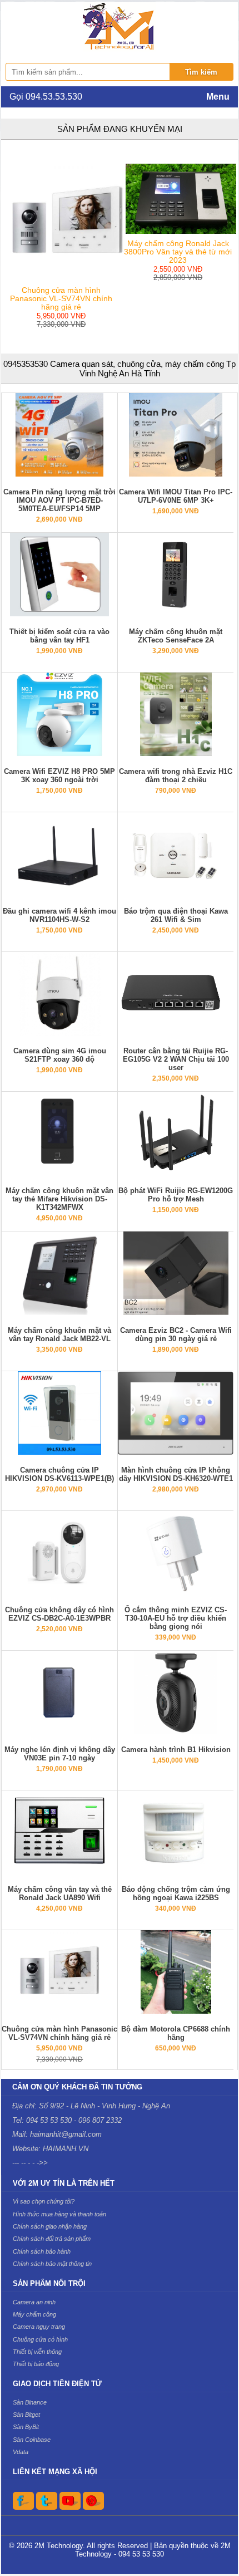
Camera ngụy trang (39, 2327)
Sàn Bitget (26, 2415)
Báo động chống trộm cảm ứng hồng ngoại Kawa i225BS (176, 1893)
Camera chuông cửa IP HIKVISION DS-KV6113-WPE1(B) (59, 1474)
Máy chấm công (34, 2314)
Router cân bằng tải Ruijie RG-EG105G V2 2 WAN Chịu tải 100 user (176, 1059)
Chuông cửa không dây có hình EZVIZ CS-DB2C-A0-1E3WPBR (59, 1614)
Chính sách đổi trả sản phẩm (52, 2239)
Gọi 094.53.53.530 (46, 97)
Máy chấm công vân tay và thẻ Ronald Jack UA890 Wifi (60, 1893)
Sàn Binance (30, 2402)
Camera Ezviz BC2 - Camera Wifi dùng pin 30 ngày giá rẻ (176, 1334)
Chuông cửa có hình (40, 2339)
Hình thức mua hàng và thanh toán (59, 2214)
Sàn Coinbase (32, 2440)
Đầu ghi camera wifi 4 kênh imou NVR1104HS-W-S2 (59, 915)
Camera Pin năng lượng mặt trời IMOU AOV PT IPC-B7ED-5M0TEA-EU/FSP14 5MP (59, 500)
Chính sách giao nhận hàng (50, 2226)
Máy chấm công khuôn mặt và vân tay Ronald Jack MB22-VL (59, 1334)
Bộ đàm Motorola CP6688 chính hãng (176, 2033)
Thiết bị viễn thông (37, 2352)
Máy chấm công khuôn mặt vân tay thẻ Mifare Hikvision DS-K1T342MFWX (59, 1199)
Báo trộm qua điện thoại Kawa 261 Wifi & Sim (176, 915)
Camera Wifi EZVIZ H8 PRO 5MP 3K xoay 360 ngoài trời (59, 776)
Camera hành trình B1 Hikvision (176, 1750)
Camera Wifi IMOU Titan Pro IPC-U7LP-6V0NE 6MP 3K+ (176, 496)
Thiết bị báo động (36, 2364)
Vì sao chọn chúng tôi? (44, 2201)
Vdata (21, 2452)
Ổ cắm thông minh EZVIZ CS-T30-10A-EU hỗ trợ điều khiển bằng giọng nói (176, 1618)
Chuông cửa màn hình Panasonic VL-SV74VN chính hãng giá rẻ (59, 2033)
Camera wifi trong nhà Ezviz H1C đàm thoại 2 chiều (176, 776)
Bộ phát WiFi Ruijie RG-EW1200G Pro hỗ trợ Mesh (176, 1195)
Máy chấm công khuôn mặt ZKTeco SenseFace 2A (176, 636)
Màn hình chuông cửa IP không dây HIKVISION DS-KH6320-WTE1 (176, 1474)
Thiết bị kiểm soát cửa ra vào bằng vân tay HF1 (59, 636)
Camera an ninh (34, 2302)
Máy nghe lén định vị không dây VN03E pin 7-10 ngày (60, 1754)
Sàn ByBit (26, 2427)
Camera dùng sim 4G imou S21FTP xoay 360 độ (60, 1055)
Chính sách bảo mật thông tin (52, 2264)
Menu (218, 97)
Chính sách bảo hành (42, 2251)
